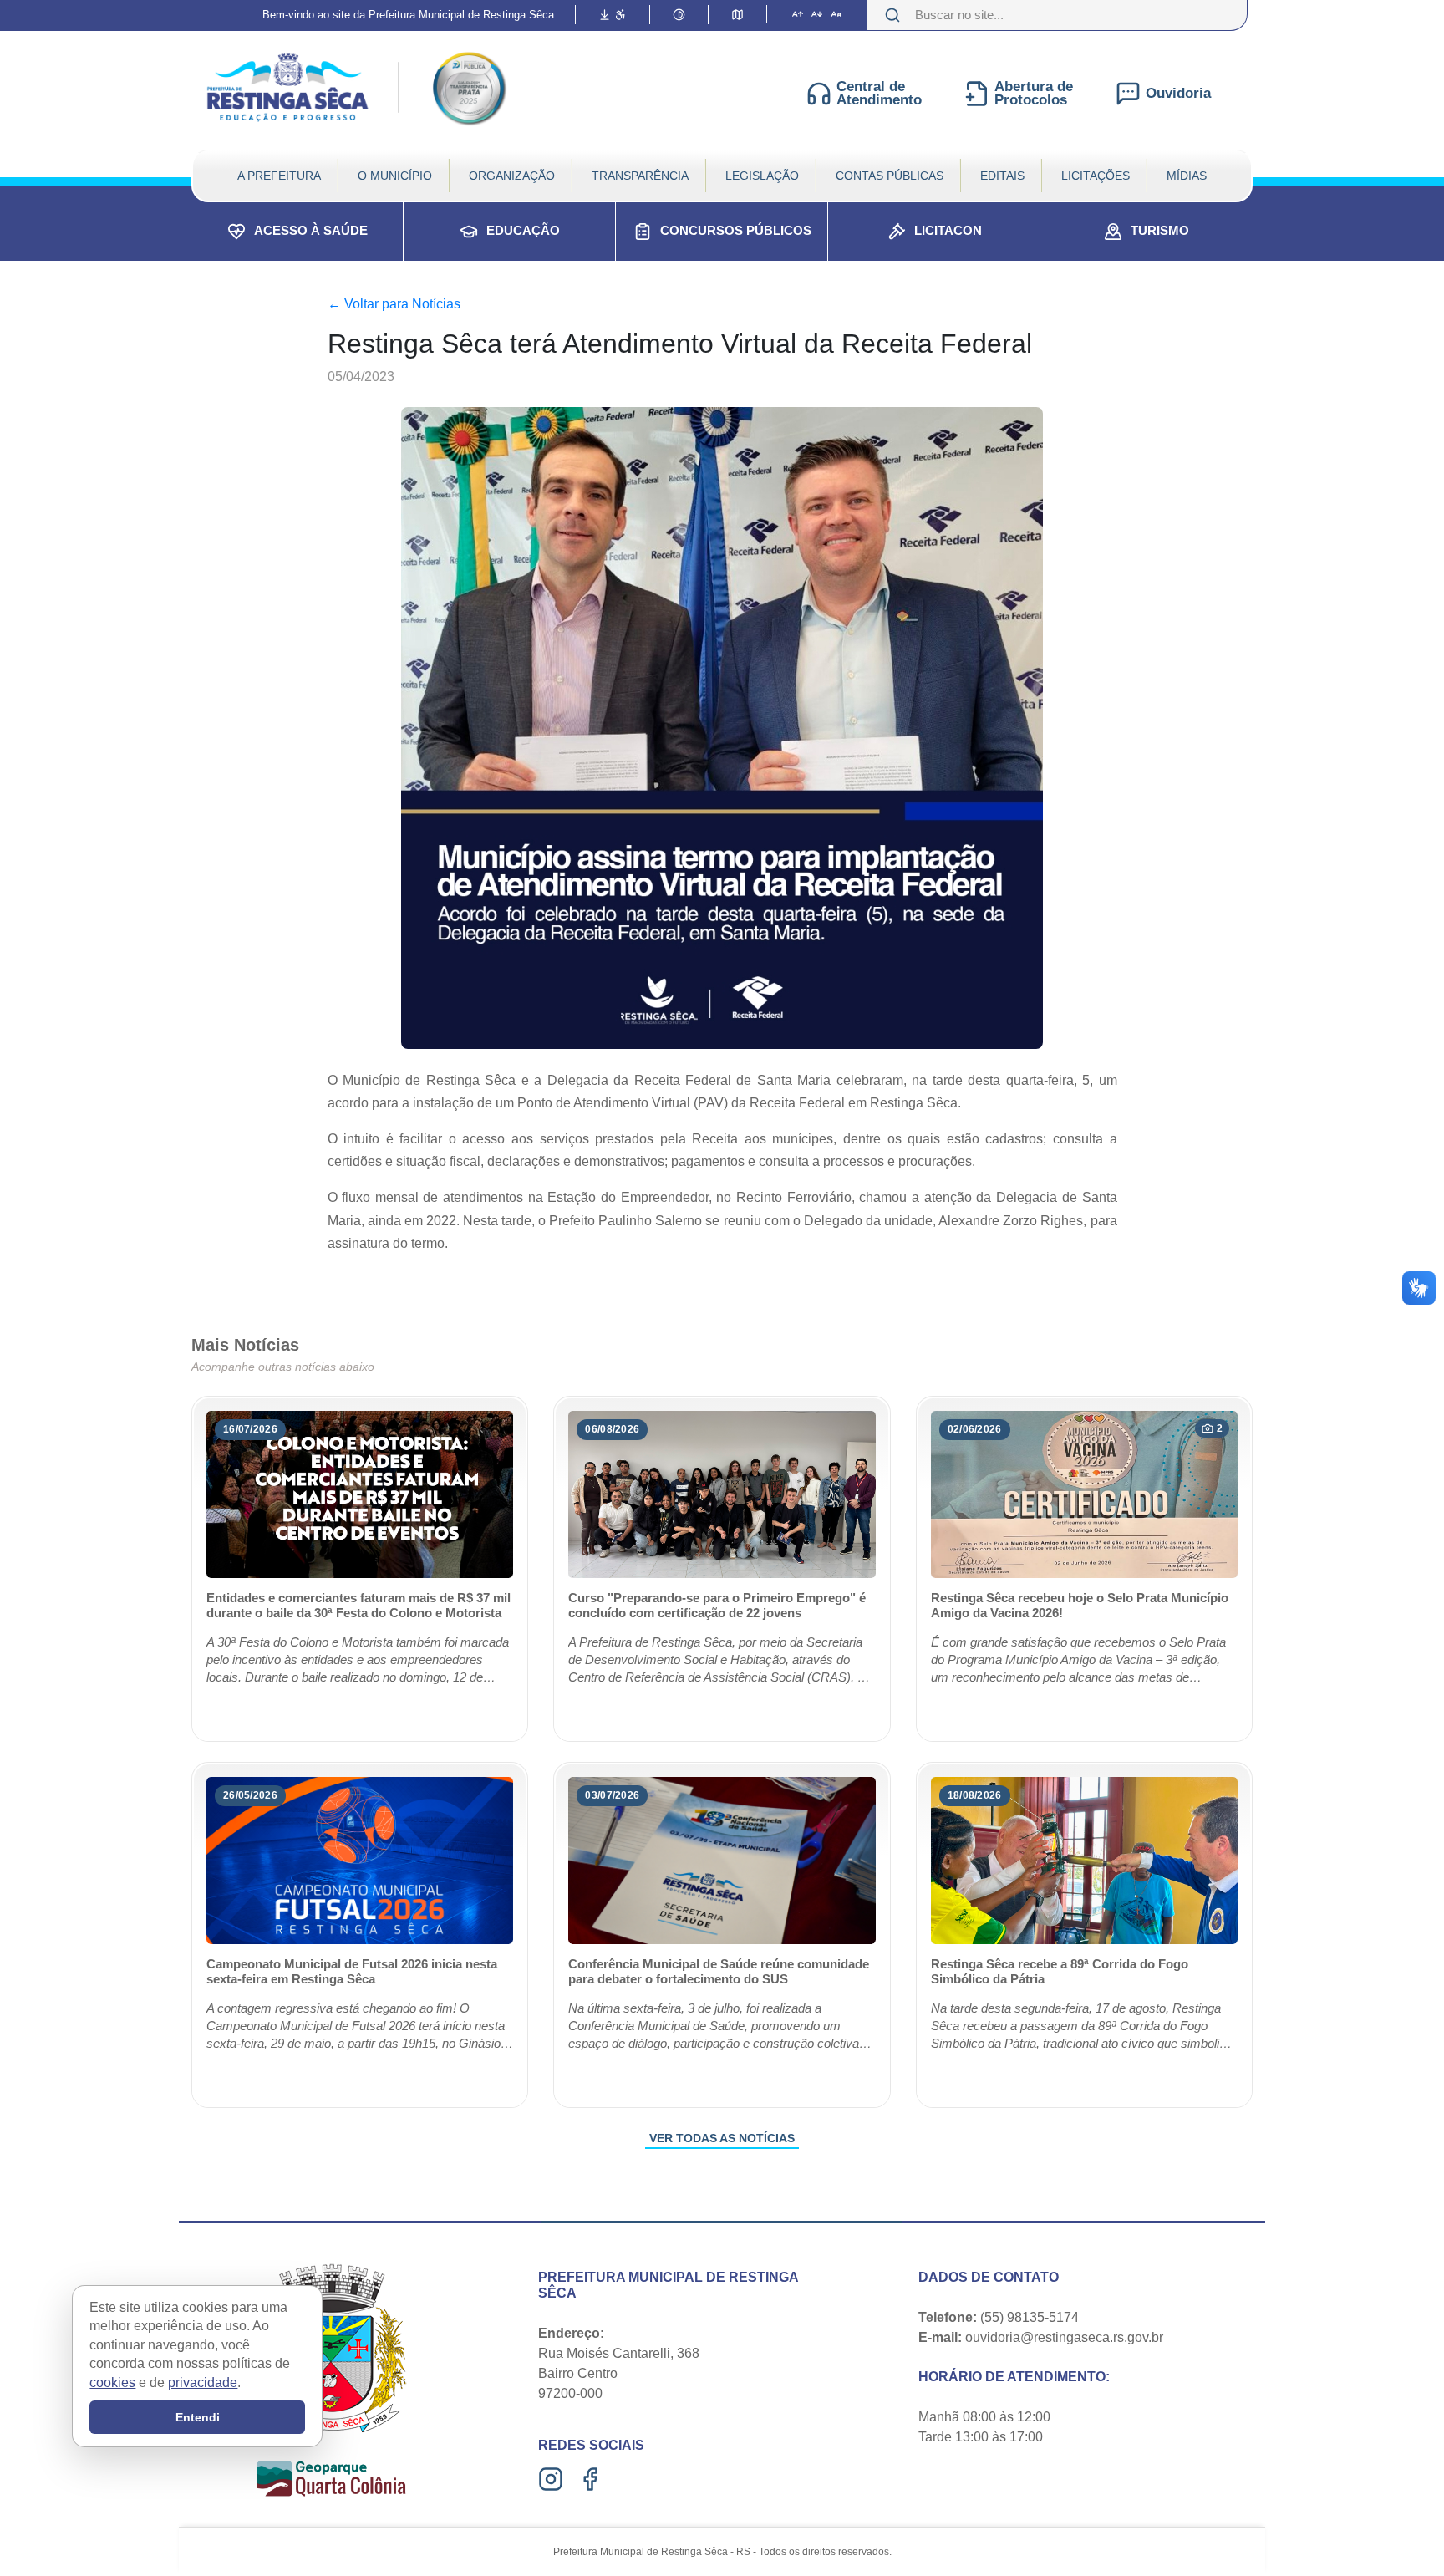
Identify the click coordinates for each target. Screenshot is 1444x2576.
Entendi (198, 2417)
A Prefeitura (279, 176)
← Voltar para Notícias (394, 304)
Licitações (1096, 176)
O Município (395, 176)
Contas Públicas (890, 176)
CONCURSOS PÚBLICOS (736, 230)
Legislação (762, 176)
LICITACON (948, 230)
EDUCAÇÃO (523, 230)
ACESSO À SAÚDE (311, 230)
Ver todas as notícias (722, 2138)
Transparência (640, 176)
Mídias (1187, 176)
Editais (1002, 176)
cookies (112, 2382)
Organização (512, 176)
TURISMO (1160, 230)
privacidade (203, 2382)
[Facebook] (592, 2479)
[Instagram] (553, 2479)
